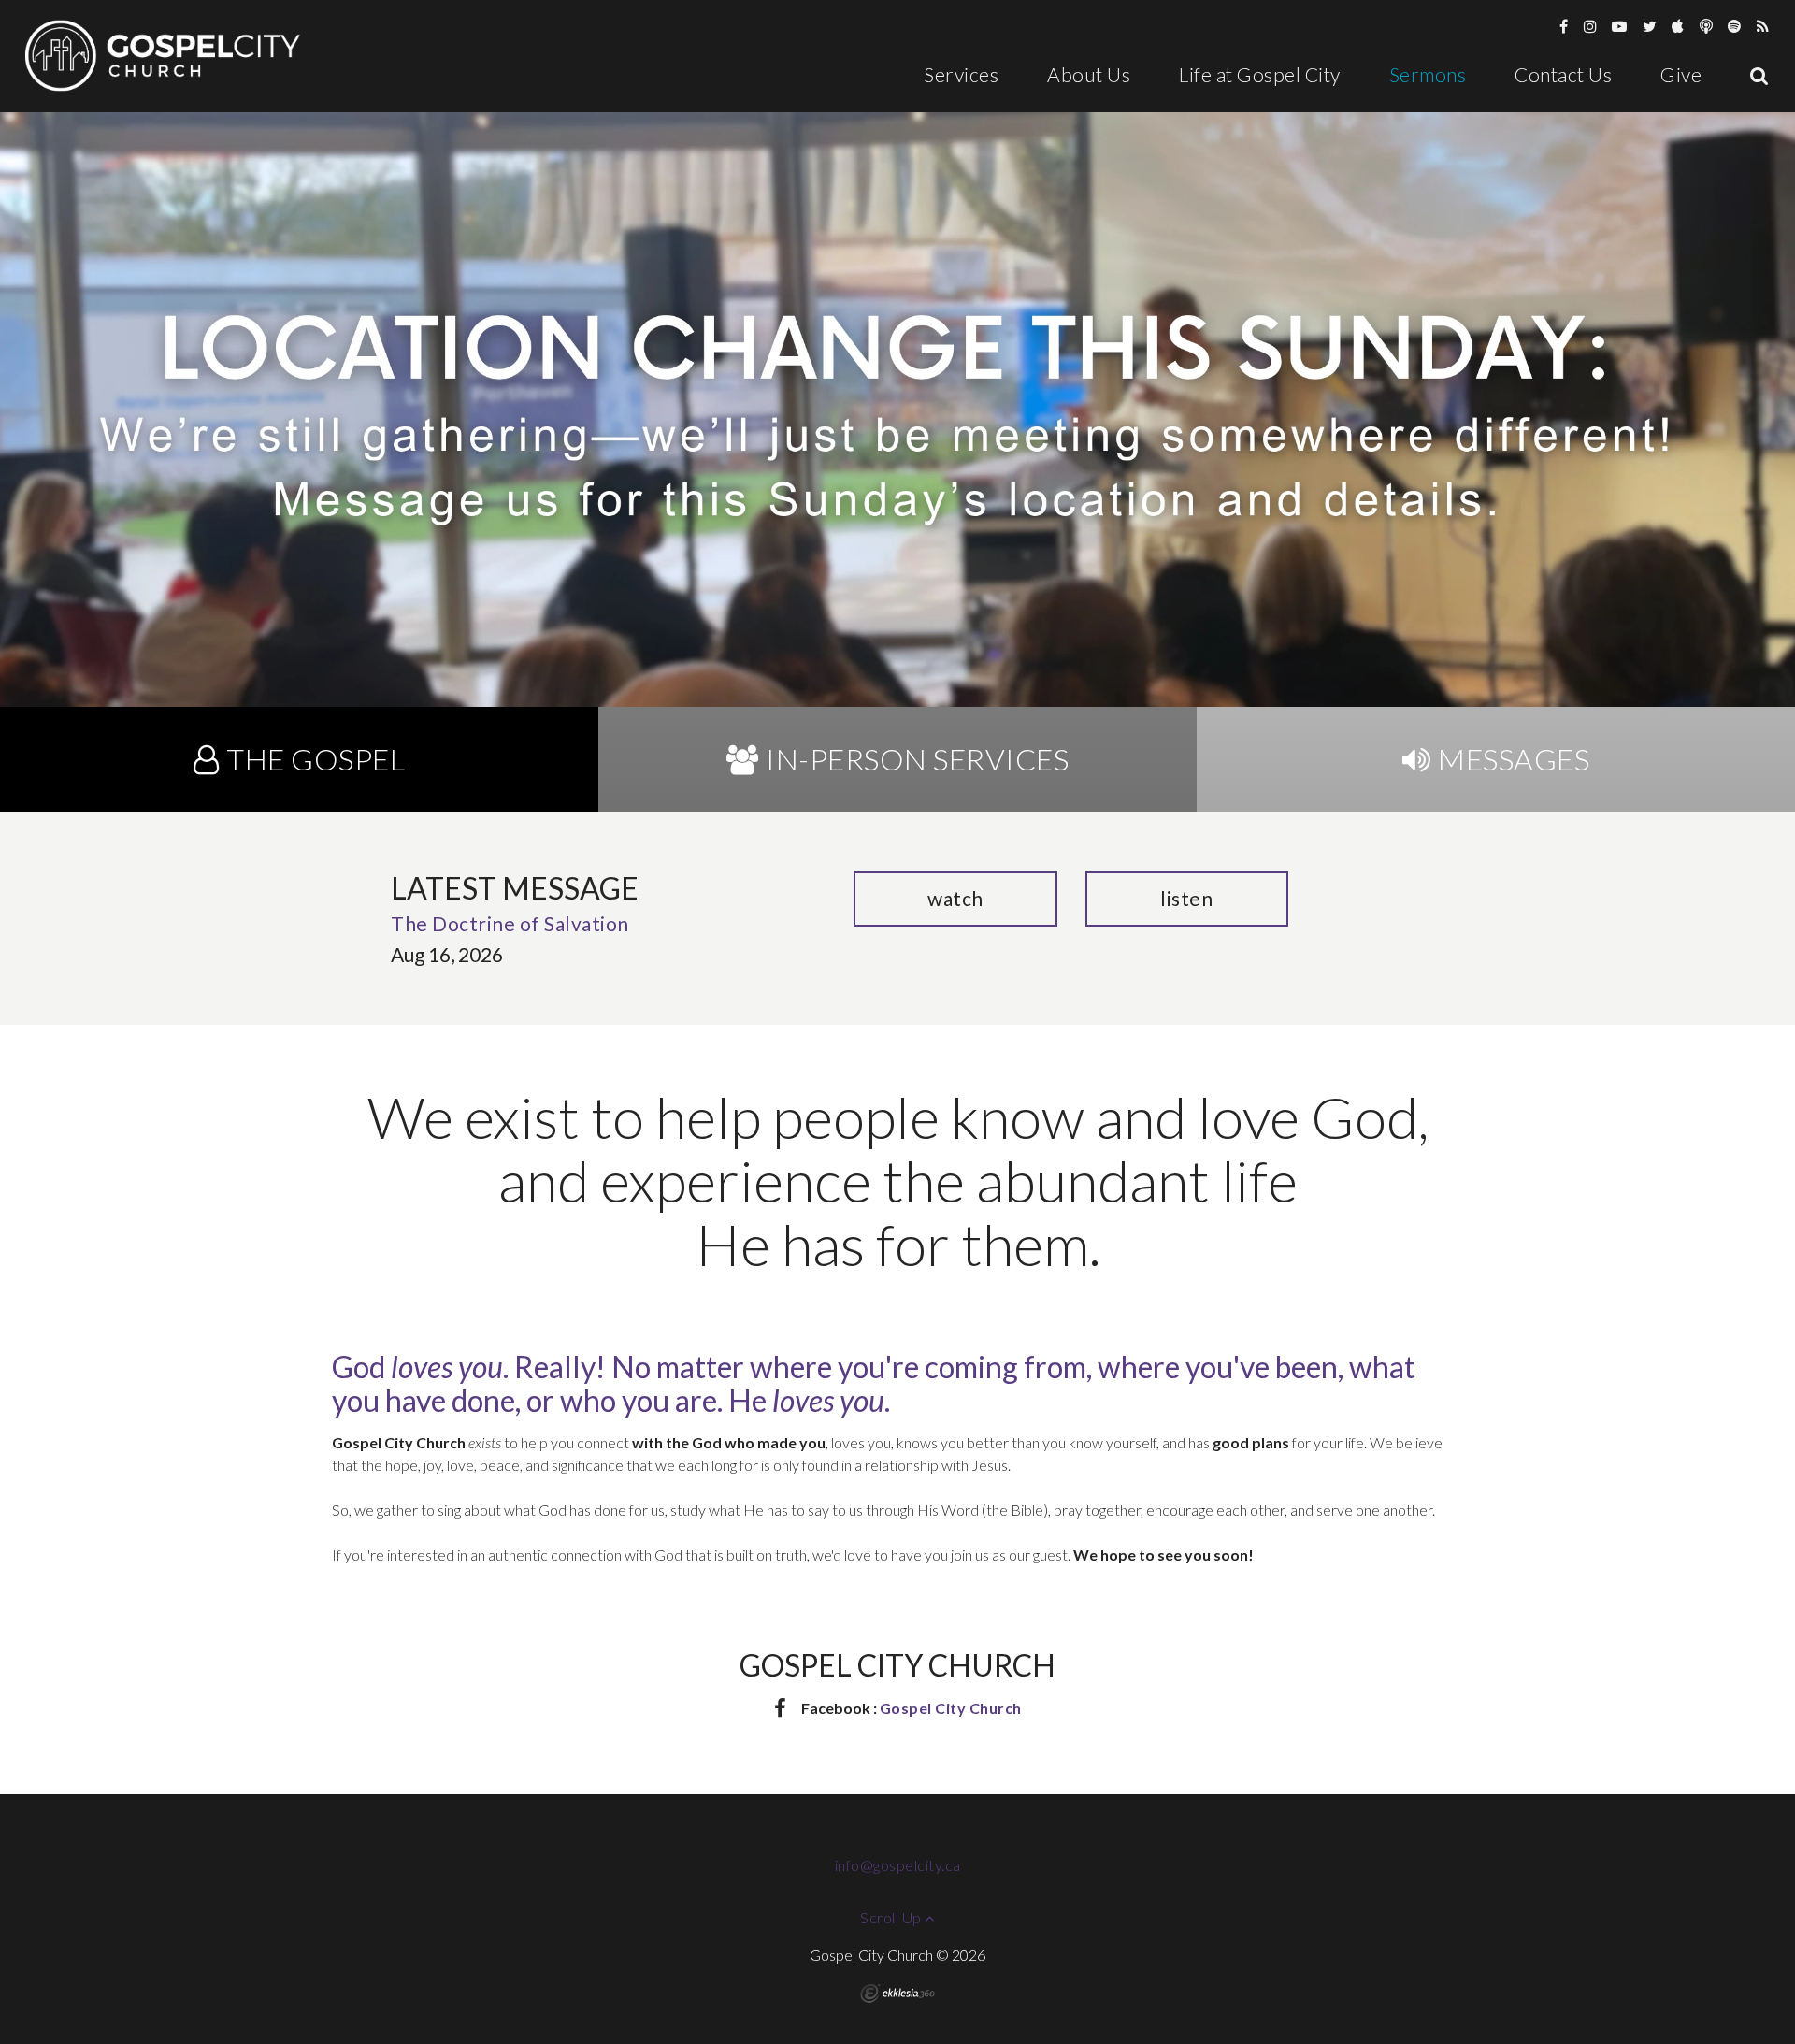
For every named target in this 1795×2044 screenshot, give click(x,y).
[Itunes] (1678, 26)
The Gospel (316, 759)
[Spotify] (1735, 26)
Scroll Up (892, 1917)
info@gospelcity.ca (898, 1865)
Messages (1514, 759)
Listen (1186, 898)
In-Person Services (917, 759)
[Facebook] (1564, 26)
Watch (955, 898)
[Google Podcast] (1763, 26)
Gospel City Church (951, 1708)
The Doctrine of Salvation (510, 923)
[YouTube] (1620, 26)
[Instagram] (1591, 26)
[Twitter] (1650, 26)
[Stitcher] (1707, 26)
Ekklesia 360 (897, 1994)
